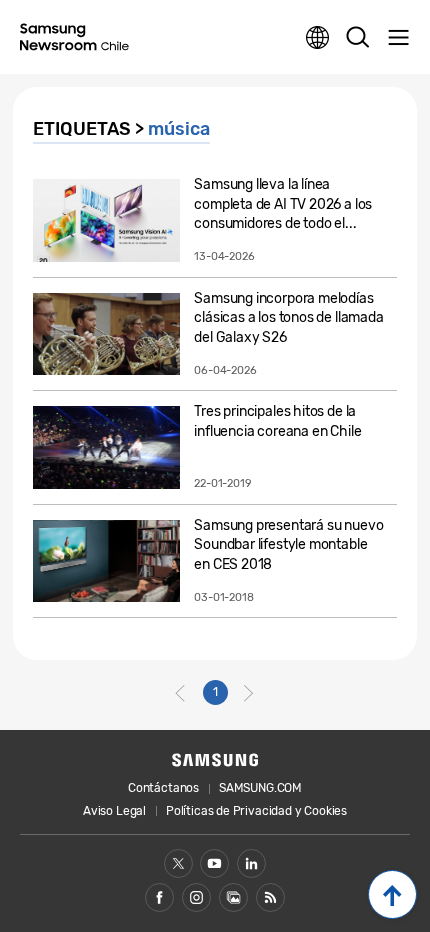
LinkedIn (251, 863)
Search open (358, 38)
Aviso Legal (114, 811)
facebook (159, 897)
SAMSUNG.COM (260, 788)
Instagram (196, 897)
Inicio (392, 894)
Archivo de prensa (233, 897)
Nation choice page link (318, 38)
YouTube (214, 863)
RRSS (270, 897)
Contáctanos (163, 788)
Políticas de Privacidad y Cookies (256, 811)
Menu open (398, 38)
